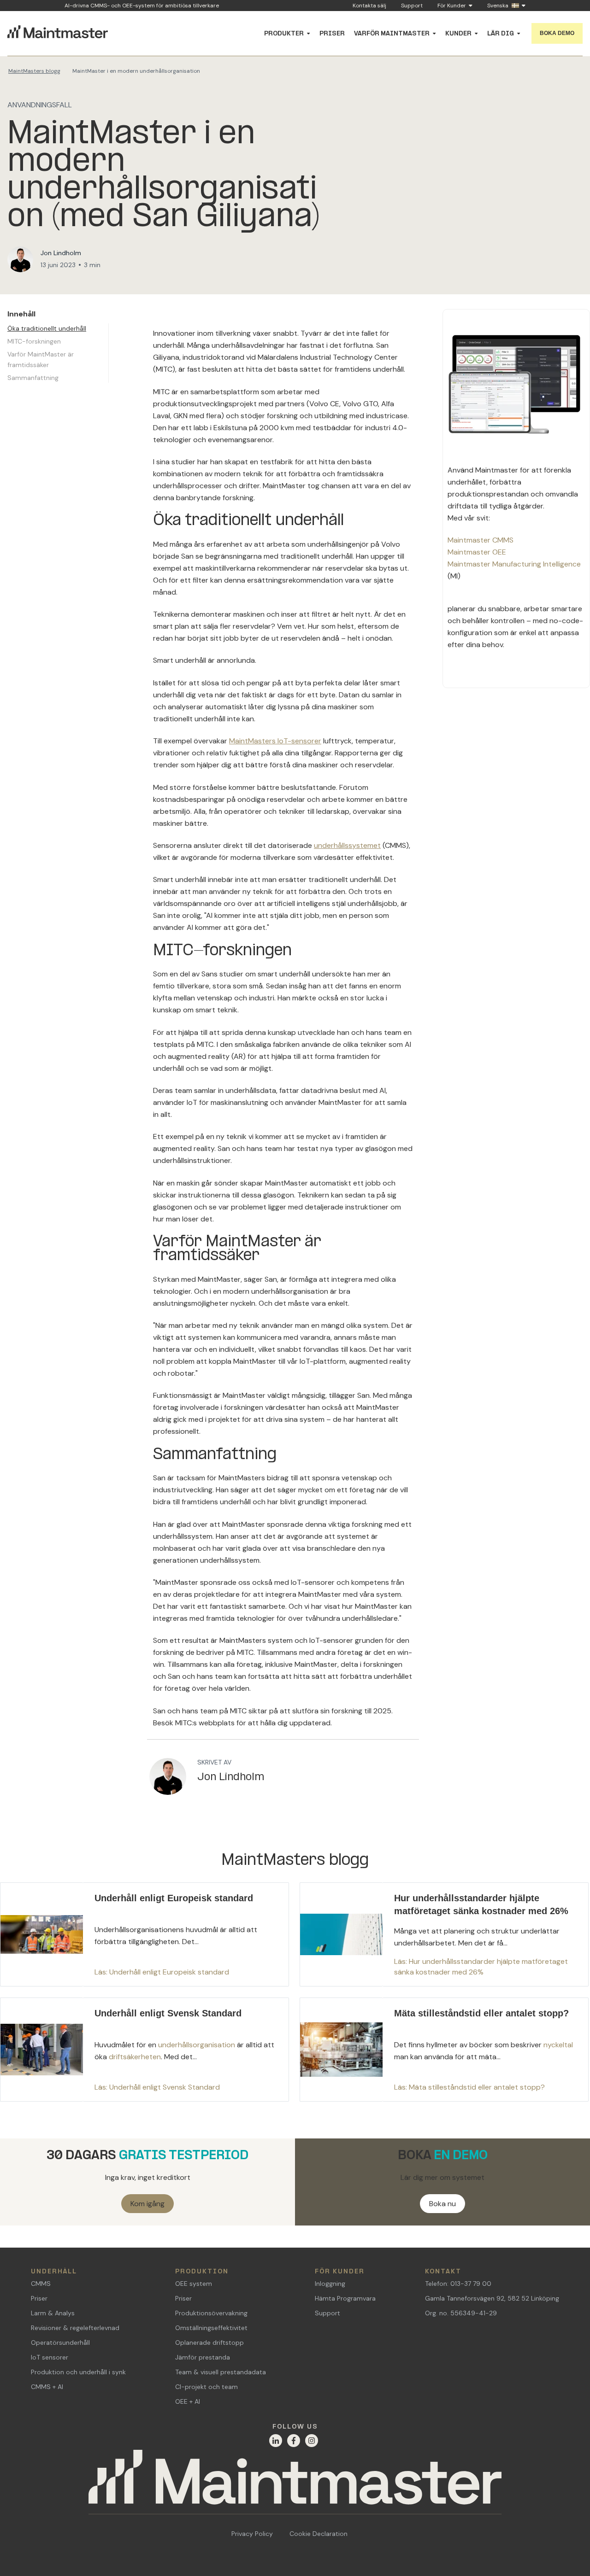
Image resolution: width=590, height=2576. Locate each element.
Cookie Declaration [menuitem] (319, 2534)
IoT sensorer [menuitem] (50, 2357)
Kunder (458, 34)
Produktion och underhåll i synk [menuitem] (78, 2372)
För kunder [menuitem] (340, 2272)
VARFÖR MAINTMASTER (392, 34)
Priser (332, 34)
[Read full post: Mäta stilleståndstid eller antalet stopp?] (444, 2050)
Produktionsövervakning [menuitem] (211, 2313)
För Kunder (452, 6)
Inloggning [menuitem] (330, 2284)
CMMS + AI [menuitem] (47, 2387)
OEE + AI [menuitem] (188, 2401)
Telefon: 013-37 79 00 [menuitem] (458, 2284)
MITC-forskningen (34, 341)
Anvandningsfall (40, 105)
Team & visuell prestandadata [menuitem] (221, 2372)
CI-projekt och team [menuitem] (206, 2387)
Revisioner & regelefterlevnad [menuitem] (75, 2328)
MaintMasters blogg (34, 71)
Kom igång (147, 2204)
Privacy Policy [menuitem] (252, 2534)
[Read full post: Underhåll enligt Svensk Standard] (145, 2050)
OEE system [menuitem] (194, 2284)
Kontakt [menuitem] (443, 2272)
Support (412, 6)
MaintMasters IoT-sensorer (275, 741)
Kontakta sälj (369, 6)
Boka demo (557, 33)
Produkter (284, 34)
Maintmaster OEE (477, 552)
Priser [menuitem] (39, 2298)
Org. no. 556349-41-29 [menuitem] (461, 2313)
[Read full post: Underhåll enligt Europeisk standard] (145, 1934)
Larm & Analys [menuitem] (53, 2313)
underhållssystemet (347, 845)
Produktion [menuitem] (202, 2272)
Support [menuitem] (327, 2313)
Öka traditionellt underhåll (47, 328)
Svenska (498, 6)
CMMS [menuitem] (41, 2284)
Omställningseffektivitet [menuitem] (211, 2328)
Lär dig (501, 34)
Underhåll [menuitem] (54, 2272)
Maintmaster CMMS (481, 540)
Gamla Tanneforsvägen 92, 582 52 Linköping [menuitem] (492, 2298)
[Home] (295, 2482)
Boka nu (442, 2204)
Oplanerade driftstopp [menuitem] (209, 2342)
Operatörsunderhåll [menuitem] (60, 2342)
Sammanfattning (33, 378)
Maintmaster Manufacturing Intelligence (514, 564)
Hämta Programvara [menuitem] (345, 2298)
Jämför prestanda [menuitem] (203, 2357)
